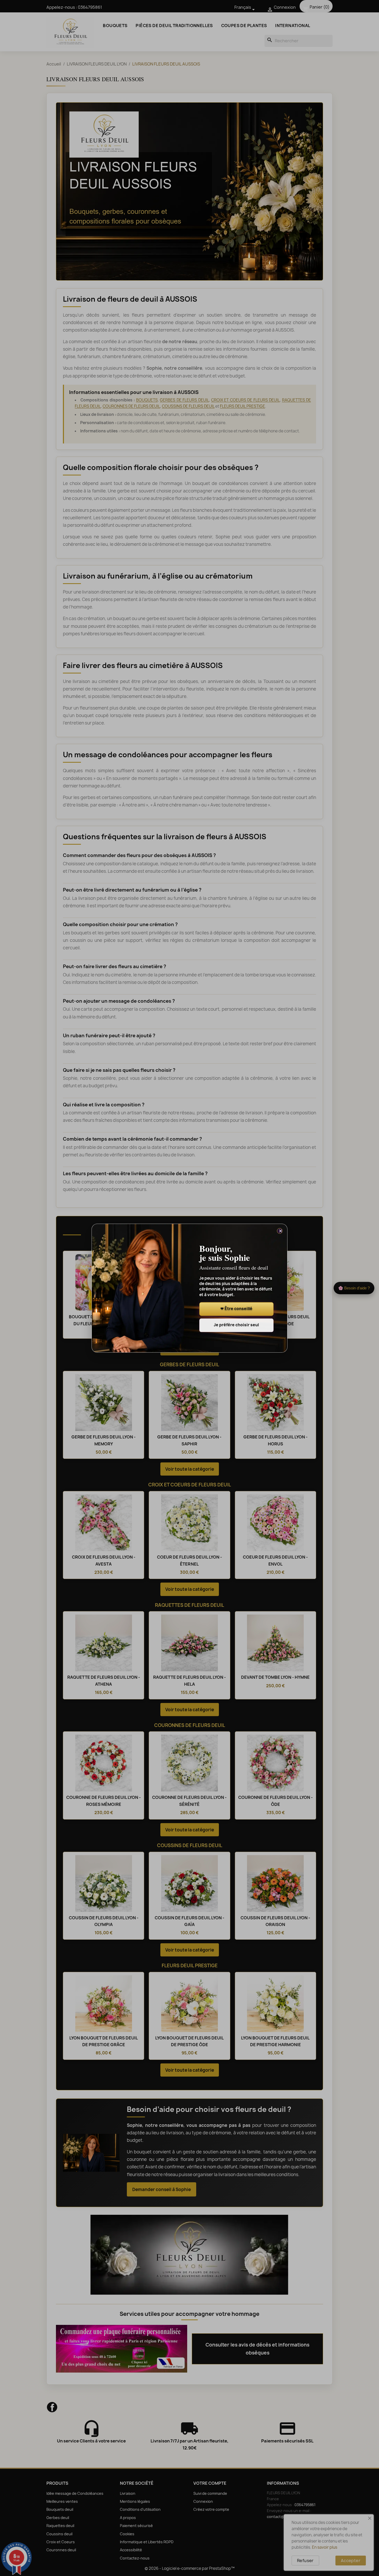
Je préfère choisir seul (236, 1325)
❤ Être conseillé (236, 1309)
